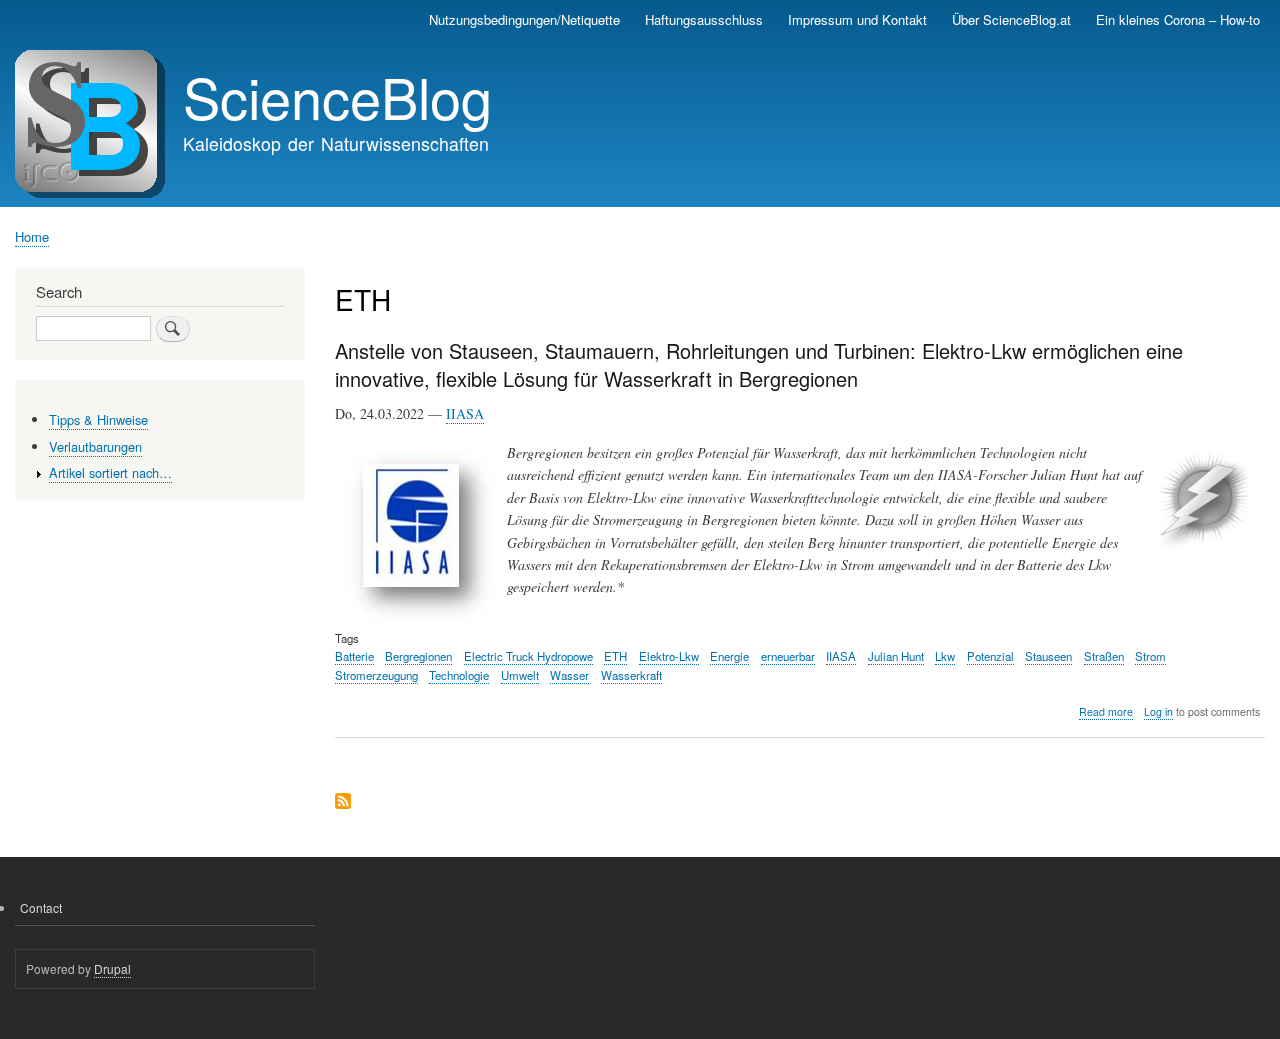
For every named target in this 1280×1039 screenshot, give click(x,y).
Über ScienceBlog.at (1011, 19)
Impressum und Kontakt (857, 19)
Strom (1150, 656)
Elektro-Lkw (669, 656)
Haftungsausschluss (704, 19)
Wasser (569, 675)
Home (32, 236)
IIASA (465, 413)
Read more (1106, 712)
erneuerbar (788, 656)
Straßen (1104, 656)
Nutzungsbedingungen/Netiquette (524, 19)
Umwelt (520, 675)
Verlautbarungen (95, 446)
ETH (615, 656)
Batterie (354, 656)
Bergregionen (418, 656)
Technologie (459, 675)
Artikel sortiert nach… (110, 472)
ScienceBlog (337, 96)
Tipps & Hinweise (98, 419)
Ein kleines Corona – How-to (1178, 19)
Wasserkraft (631, 675)
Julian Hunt (896, 656)
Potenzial (990, 656)
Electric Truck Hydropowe (528, 656)
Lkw (945, 656)
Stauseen (1048, 656)
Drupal (112, 968)
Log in (1158, 711)
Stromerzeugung (376, 675)
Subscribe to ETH (343, 802)
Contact (41, 907)
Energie (729, 656)
